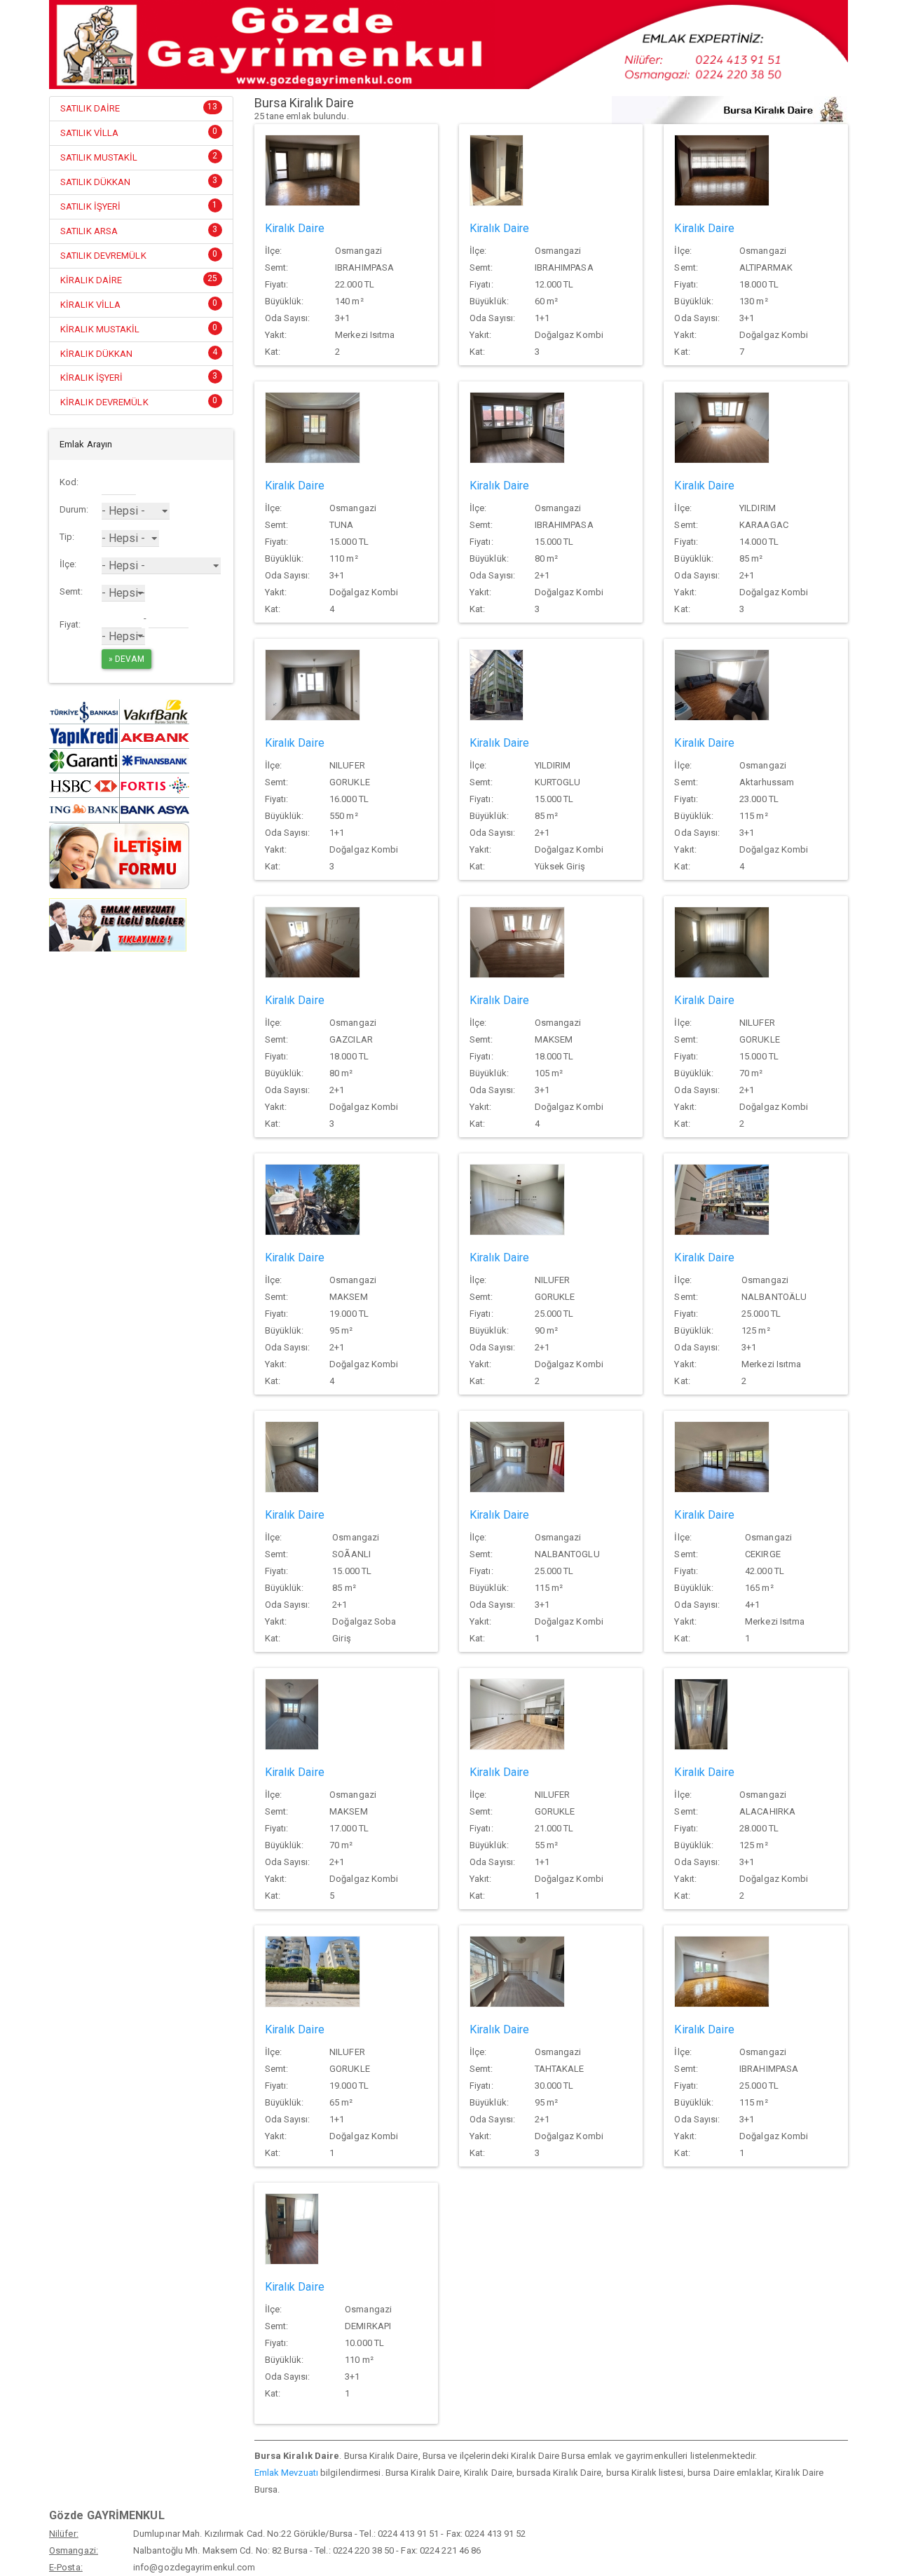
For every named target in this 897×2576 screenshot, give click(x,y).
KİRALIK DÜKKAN (96, 354)
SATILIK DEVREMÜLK (103, 256)
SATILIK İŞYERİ (90, 206)
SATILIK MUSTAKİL (99, 157)
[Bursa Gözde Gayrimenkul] (448, 45)
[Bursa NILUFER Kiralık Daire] (313, 684)
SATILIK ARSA (89, 231)
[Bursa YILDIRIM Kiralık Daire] (722, 427)
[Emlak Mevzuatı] (141, 925)
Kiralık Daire (295, 228)
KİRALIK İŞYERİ (91, 378)
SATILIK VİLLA (89, 133)
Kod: (69, 482)
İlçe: (68, 564)
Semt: (71, 591)
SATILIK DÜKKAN (95, 182)
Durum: (74, 509)
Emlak (267, 2473)
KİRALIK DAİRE (91, 280)
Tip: (67, 537)
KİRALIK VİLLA (90, 305)
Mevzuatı (300, 2473)
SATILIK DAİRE (90, 108)
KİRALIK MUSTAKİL (100, 329)
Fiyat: (70, 624)
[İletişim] (141, 856)
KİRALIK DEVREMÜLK (104, 402)
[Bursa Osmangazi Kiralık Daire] (313, 169)
